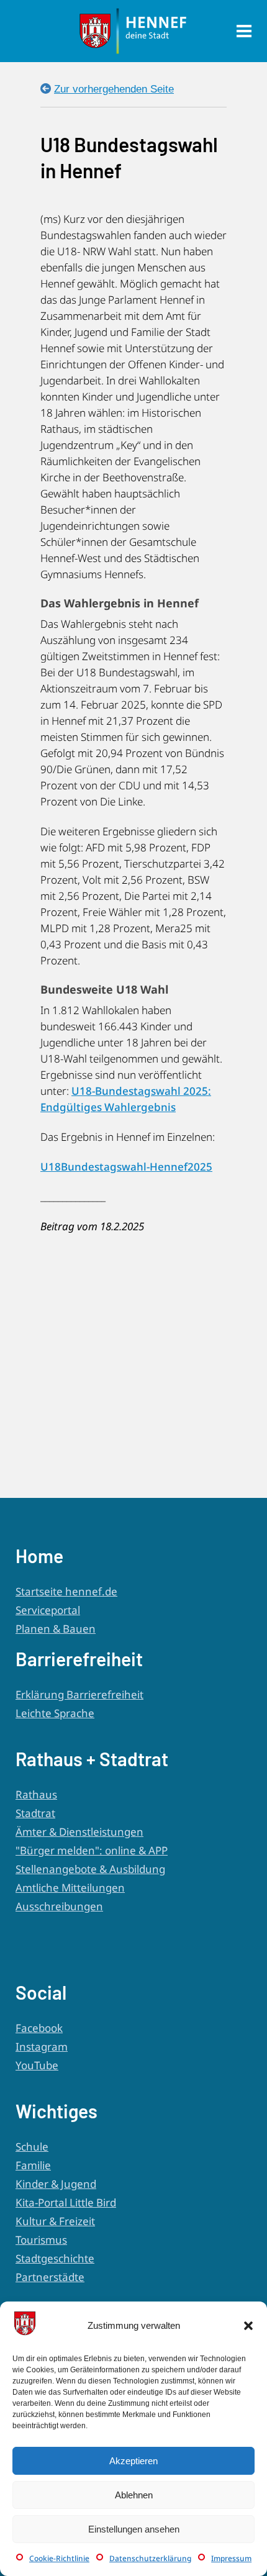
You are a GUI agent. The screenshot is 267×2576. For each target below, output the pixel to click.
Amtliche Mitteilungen (70, 1888)
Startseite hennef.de (66, 1591)
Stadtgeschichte (55, 2258)
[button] (248, 2326)
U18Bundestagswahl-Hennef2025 (126, 1167)
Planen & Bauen (56, 1629)
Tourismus (41, 2240)
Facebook (39, 2028)
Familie (33, 2165)
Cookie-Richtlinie (59, 2558)
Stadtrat (35, 1813)
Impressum (231, 2558)
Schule (32, 2147)
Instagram (42, 2047)
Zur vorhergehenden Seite (114, 89)
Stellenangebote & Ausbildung (90, 1869)
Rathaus (36, 1794)
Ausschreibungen (59, 1906)
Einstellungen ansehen (134, 2529)
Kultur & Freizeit (55, 2221)
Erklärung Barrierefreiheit (79, 1694)
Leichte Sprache (55, 1713)
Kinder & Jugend (56, 2184)
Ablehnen (134, 2495)
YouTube (37, 2065)
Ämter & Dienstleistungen (79, 1832)
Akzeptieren (133, 2461)
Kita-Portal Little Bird (66, 2202)
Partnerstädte (50, 2277)
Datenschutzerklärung (150, 2558)
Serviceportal (48, 1610)
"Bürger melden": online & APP (92, 1850)
